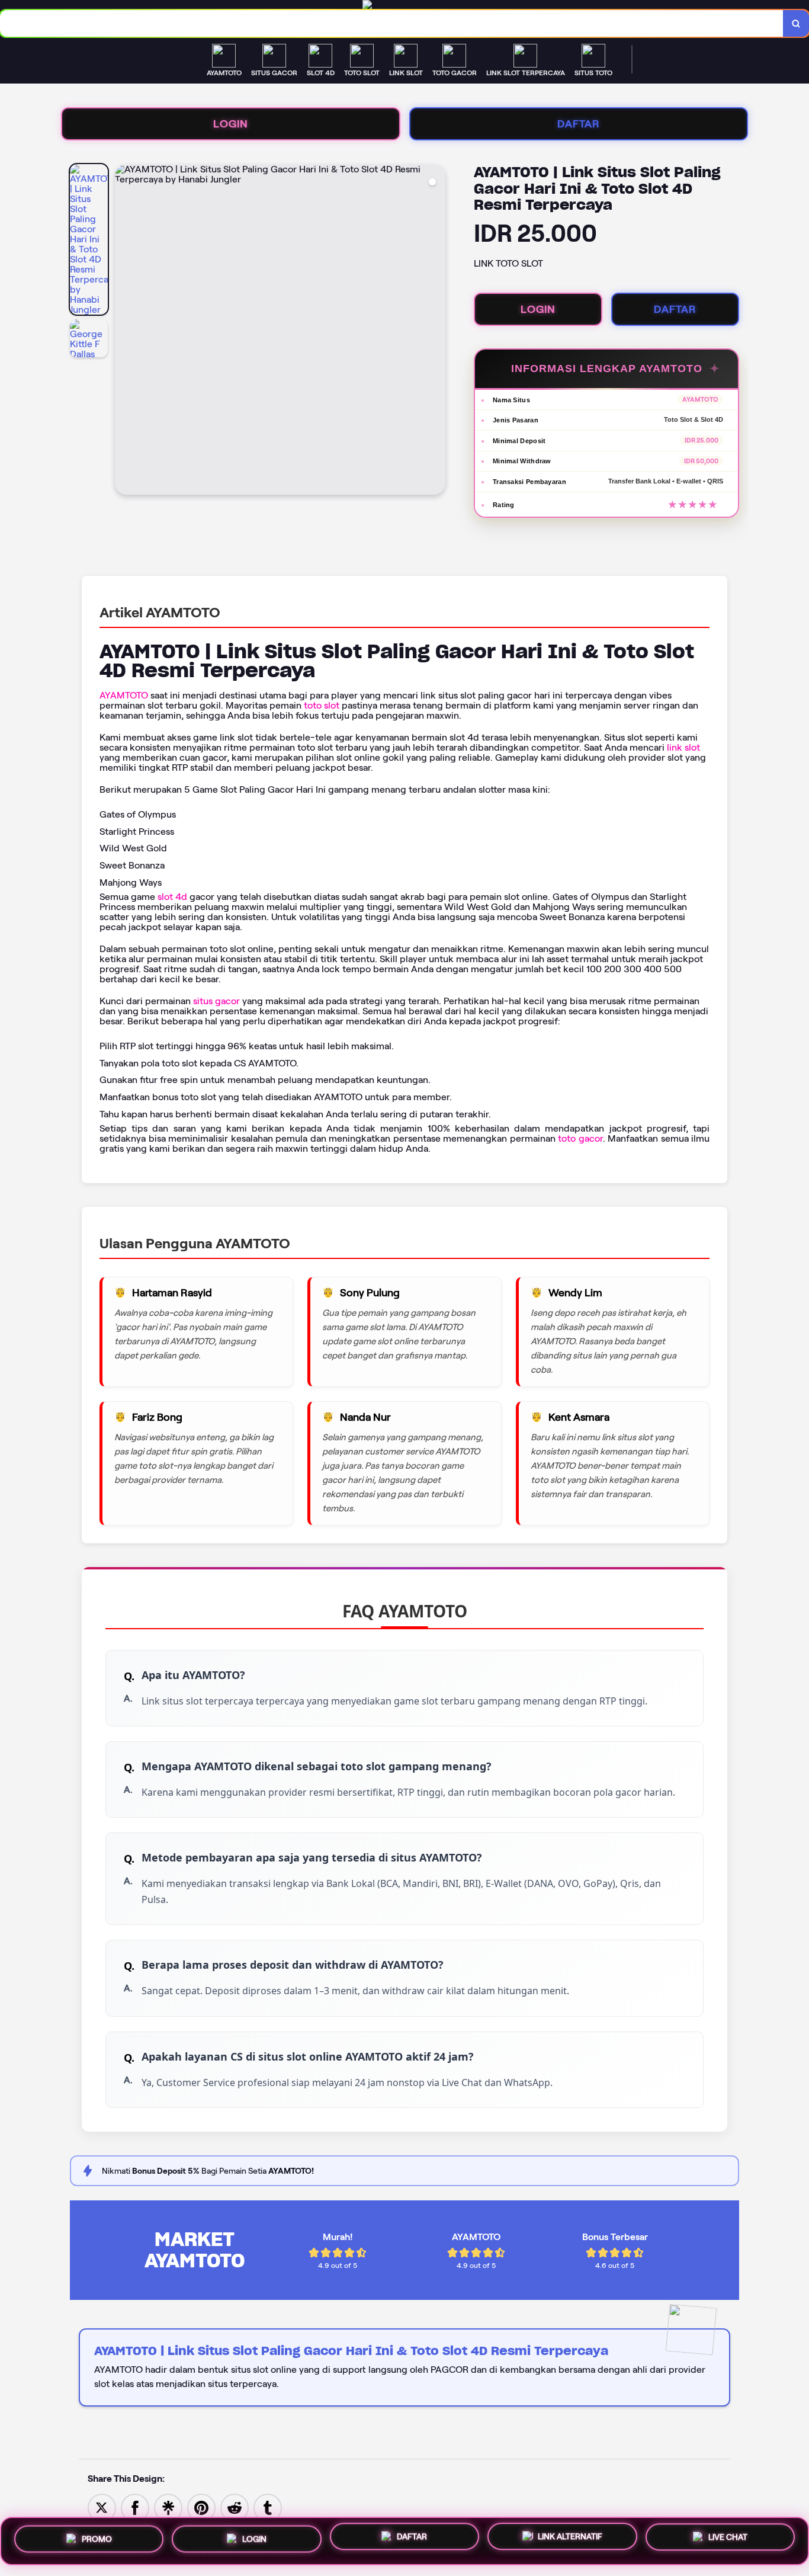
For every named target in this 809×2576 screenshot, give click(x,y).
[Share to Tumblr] (268, 2507)
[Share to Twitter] (102, 2507)
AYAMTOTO (124, 695)
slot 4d (172, 897)
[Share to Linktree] (168, 2507)
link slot (683, 747)
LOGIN (231, 124)
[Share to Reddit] (235, 2507)
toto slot (322, 705)
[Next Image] (436, 331)
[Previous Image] (124, 331)
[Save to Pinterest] (201, 2507)
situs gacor (216, 1001)
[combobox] (392, 23)
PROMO (97, 2537)
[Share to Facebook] (135, 2507)
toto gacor (580, 1138)
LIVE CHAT (728, 2540)
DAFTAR (579, 124)
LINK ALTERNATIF (570, 2541)
